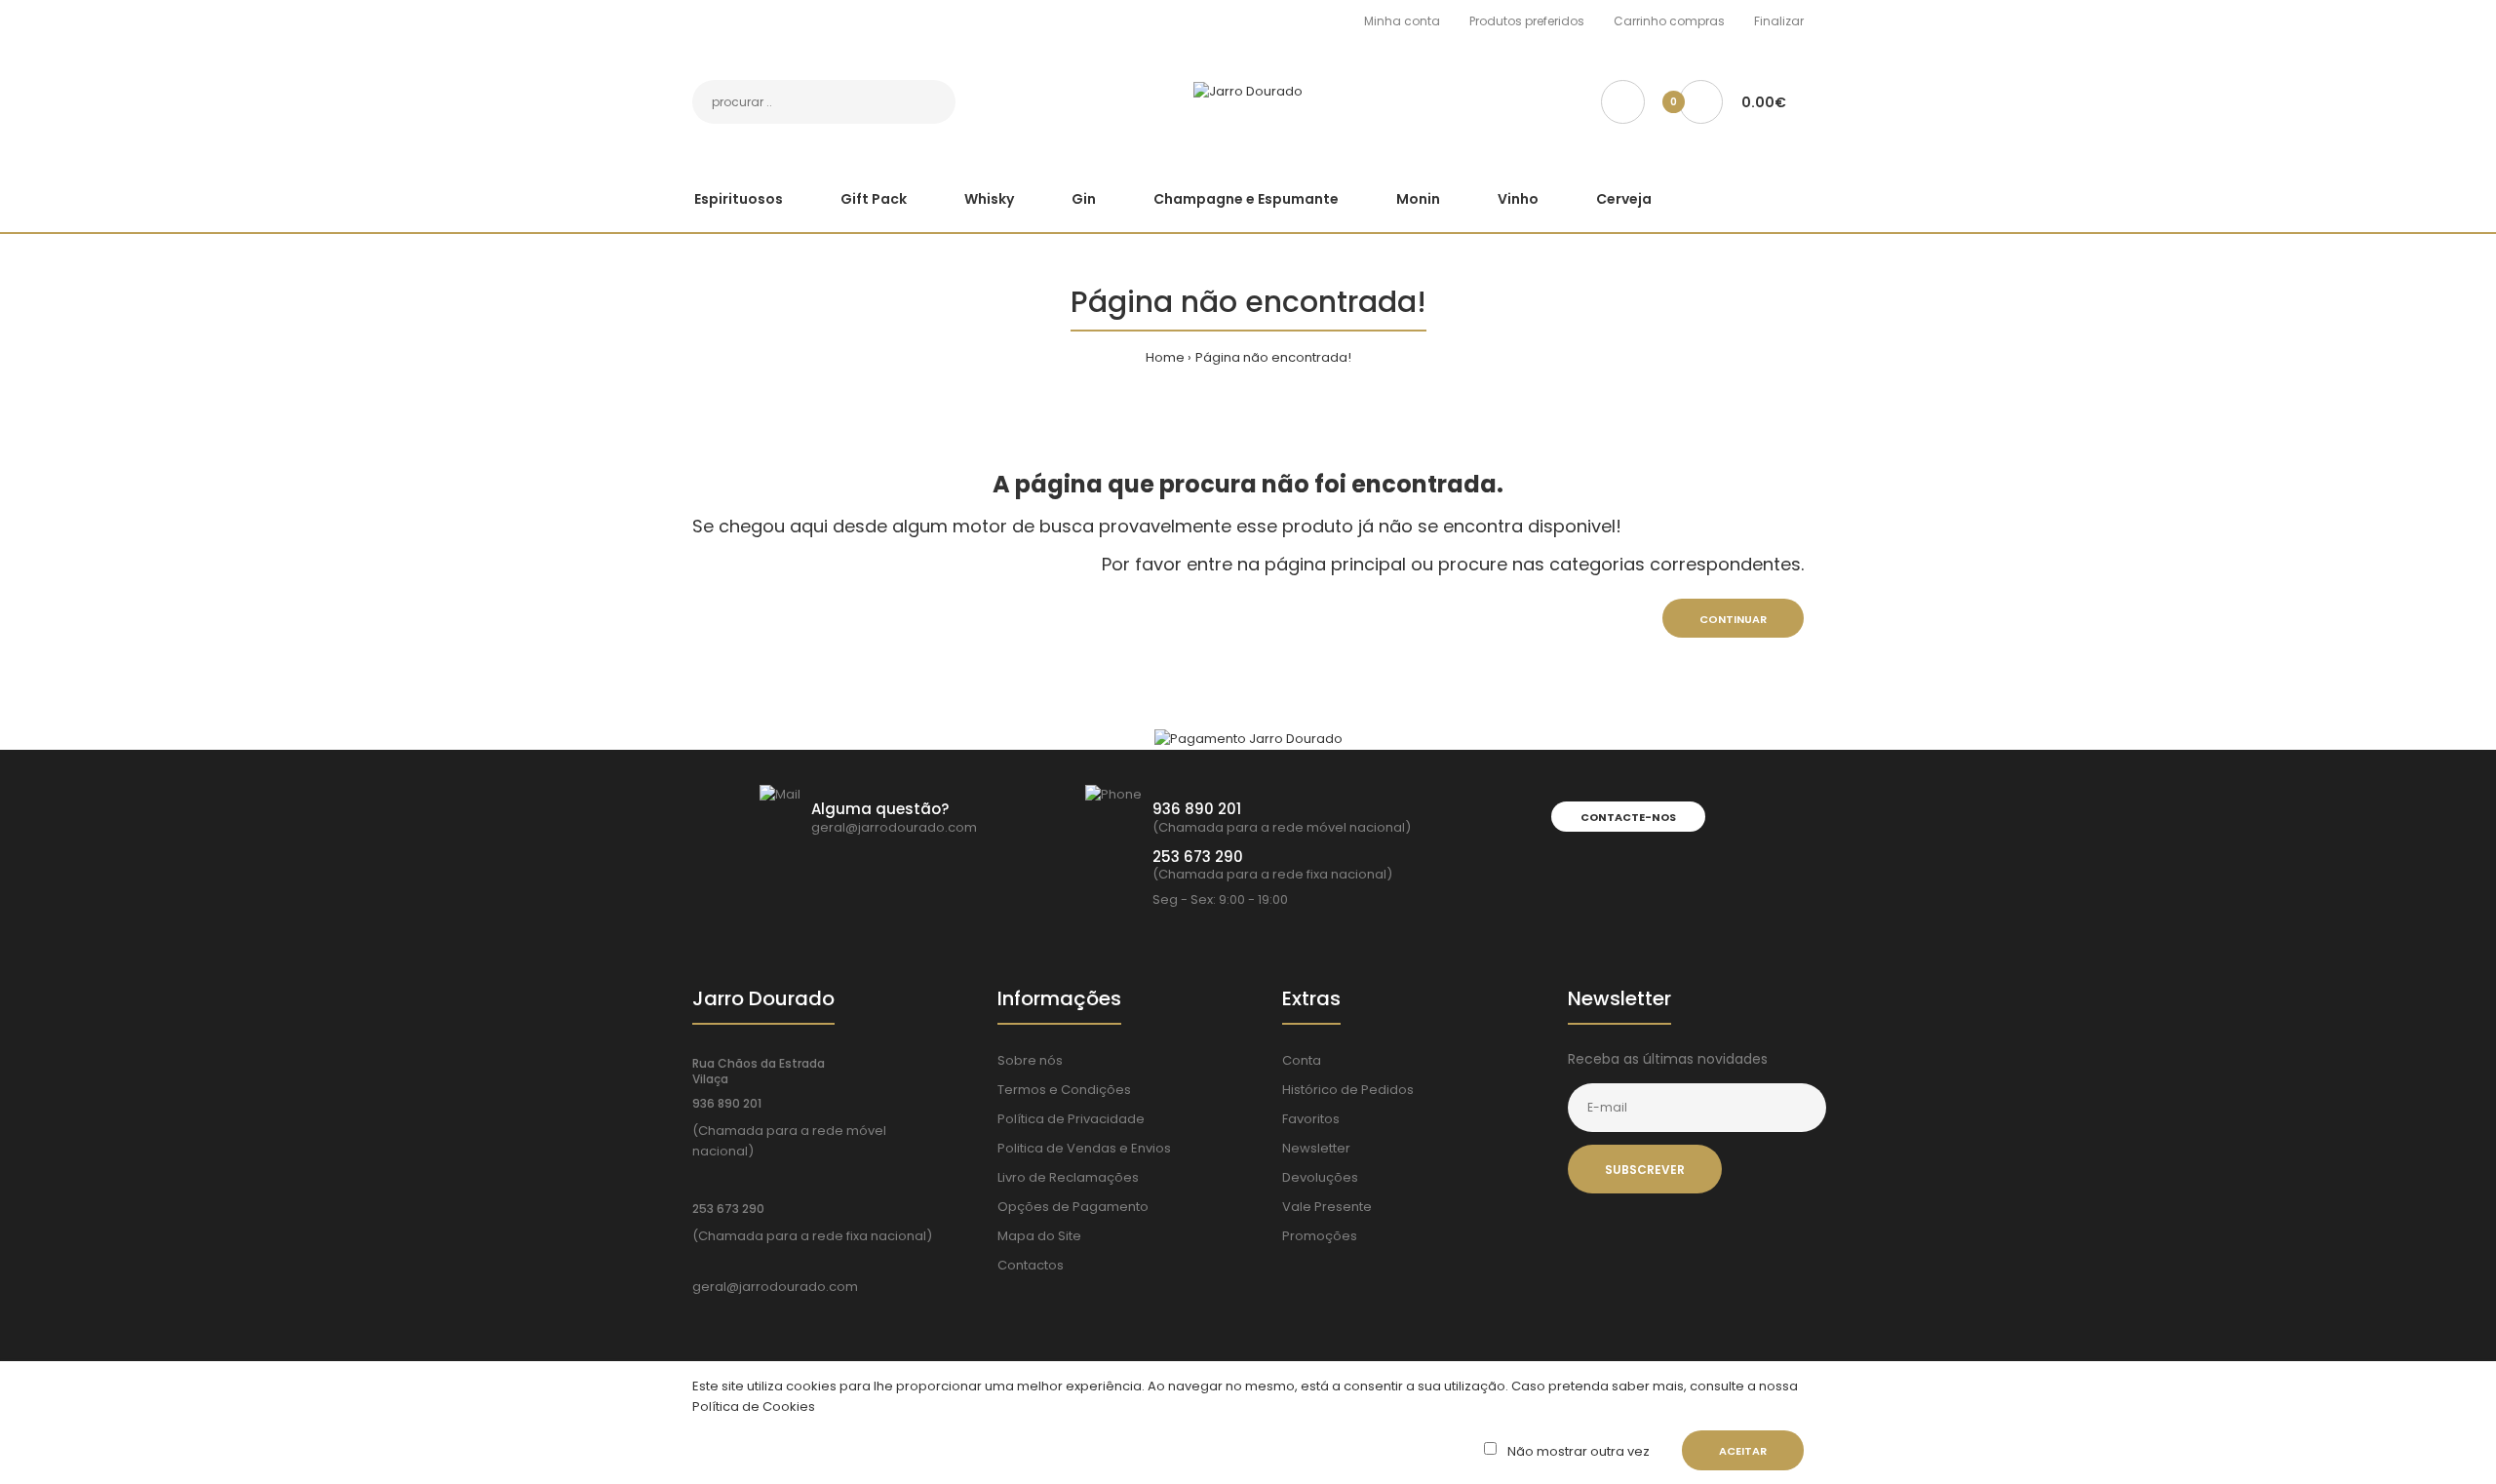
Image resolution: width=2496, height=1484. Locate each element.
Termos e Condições (1064, 1090)
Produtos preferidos (1527, 21)
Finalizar (1779, 21)
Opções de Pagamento (1073, 1207)
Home (1165, 357)
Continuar (1733, 619)
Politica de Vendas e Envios (1084, 1148)
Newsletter (1316, 1148)
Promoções (1320, 1236)
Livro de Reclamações (1068, 1177)
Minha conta (1402, 21)
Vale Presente (1327, 1207)
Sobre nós (1030, 1060)
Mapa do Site (1039, 1236)
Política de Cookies (754, 1406)
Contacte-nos (1628, 817)
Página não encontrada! (1273, 357)
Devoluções (1320, 1177)
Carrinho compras (1669, 21)
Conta (1302, 1060)
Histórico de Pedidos (1348, 1090)
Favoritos (1311, 1119)
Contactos (1031, 1265)
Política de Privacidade (1071, 1119)
